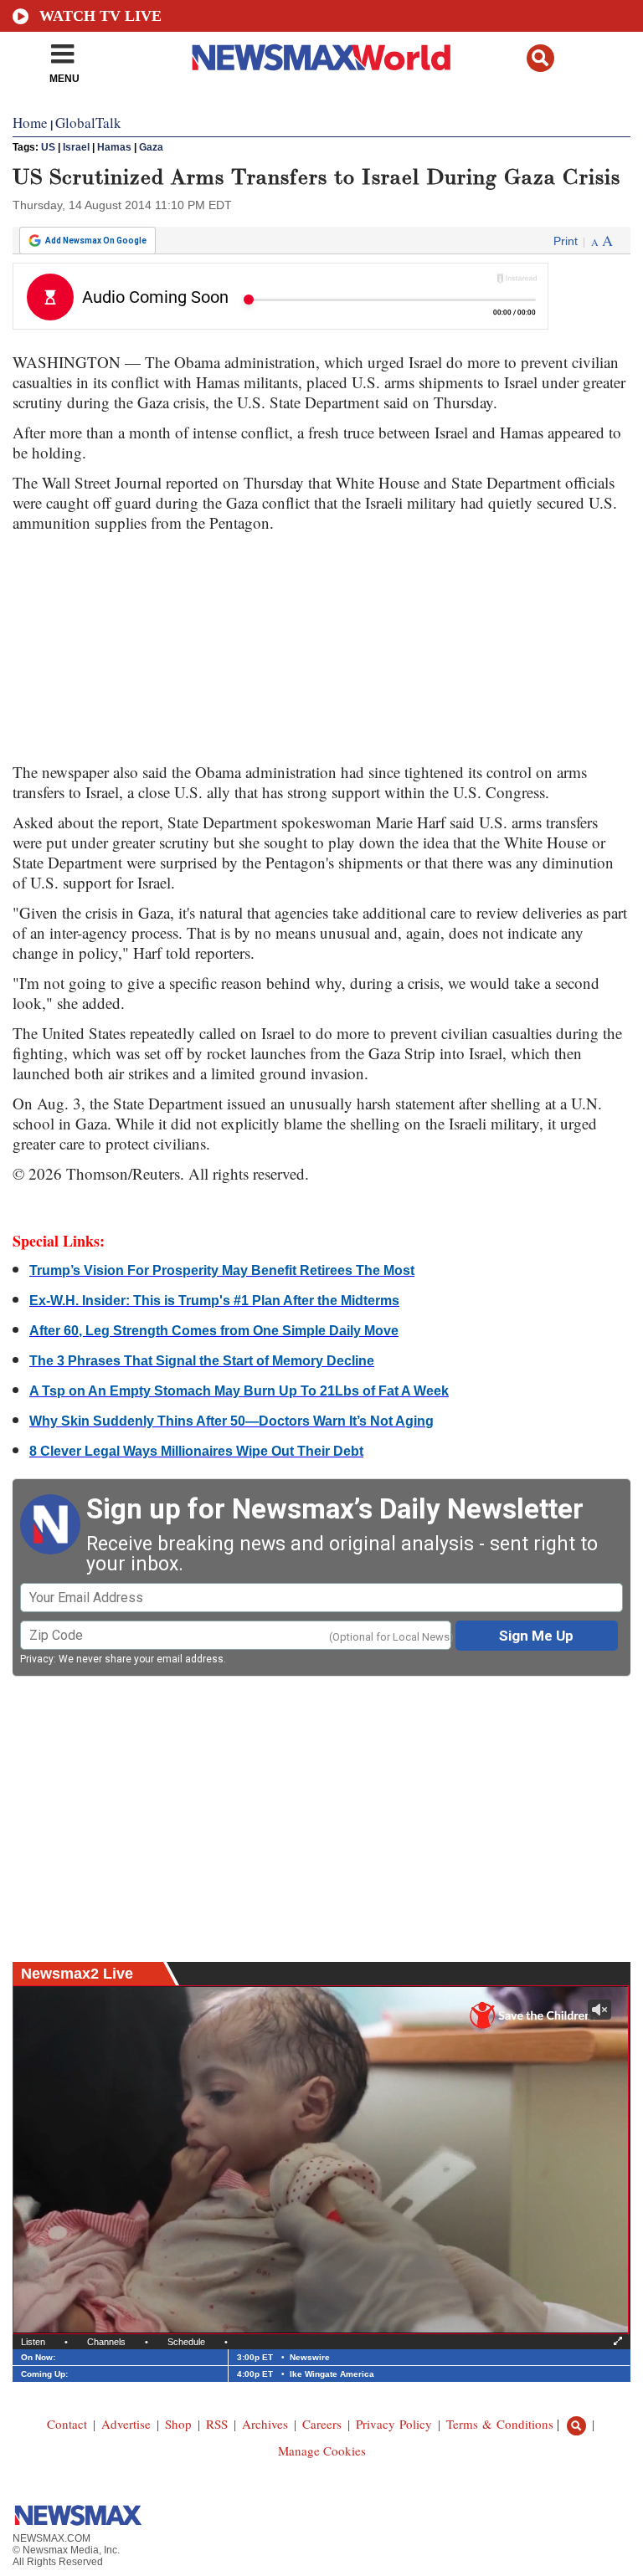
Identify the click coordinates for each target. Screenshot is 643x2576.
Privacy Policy (394, 2424)
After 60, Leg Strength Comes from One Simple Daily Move (214, 1331)
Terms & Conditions (500, 2424)
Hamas (114, 147)
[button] (540, 58)
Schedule (186, 2342)
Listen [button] (33, 2342)
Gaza (151, 147)
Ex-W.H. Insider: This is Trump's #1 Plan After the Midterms (214, 1301)
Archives (265, 2424)
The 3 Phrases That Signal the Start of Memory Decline (202, 1361)
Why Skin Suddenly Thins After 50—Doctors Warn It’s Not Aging (231, 1421)
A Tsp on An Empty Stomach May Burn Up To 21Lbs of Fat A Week (239, 1391)
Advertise (126, 2424)
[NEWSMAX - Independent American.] (322, 57)
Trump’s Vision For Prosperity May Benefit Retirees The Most (222, 1270)
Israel (76, 147)
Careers (322, 2424)
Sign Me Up (536, 1636)
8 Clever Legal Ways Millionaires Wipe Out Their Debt (196, 1451)
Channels (106, 2342)
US (48, 147)
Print (566, 241)
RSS (217, 2424)
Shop (178, 2424)
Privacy (37, 1659)
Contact (67, 2424)
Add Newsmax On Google (96, 241)
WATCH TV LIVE (100, 16)
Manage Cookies (322, 2451)
